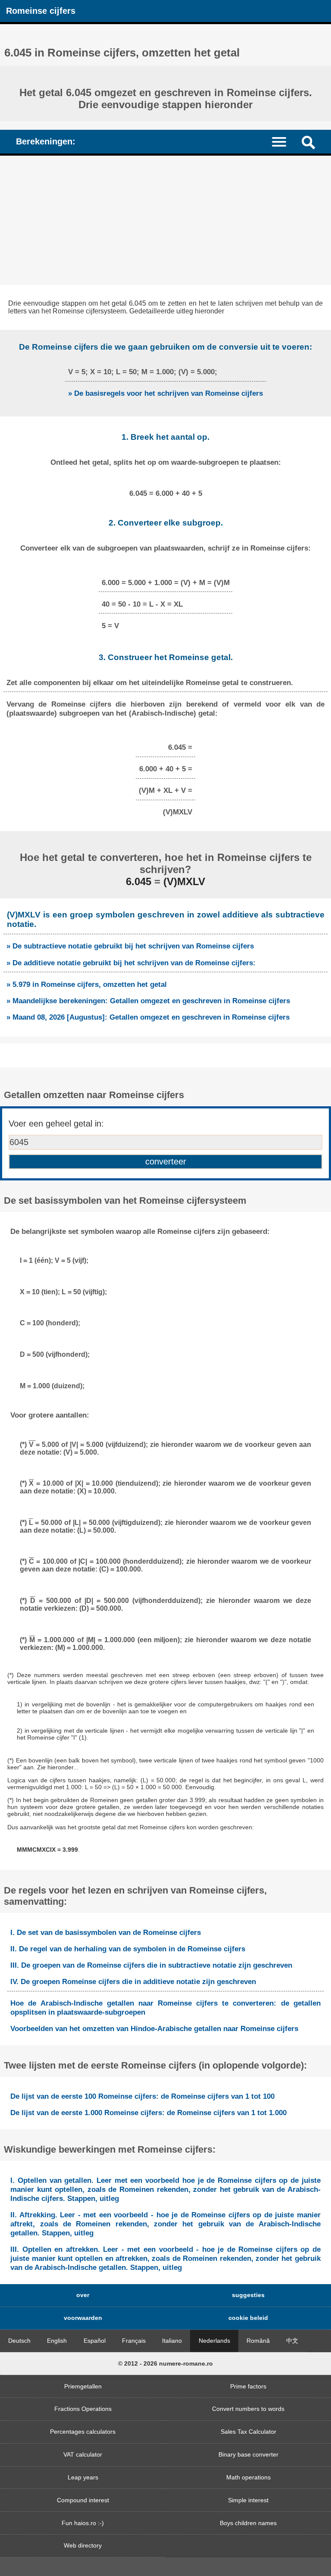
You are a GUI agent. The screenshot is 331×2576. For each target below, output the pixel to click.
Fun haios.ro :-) (83, 2523)
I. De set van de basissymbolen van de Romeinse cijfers (106, 1932)
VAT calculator (83, 2454)
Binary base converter (248, 2454)
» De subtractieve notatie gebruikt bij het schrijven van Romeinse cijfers (130, 946)
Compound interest (83, 2500)
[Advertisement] (165, 220)
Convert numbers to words (248, 2409)
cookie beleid (248, 2318)
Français (134, 2341)
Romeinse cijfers (41, 11)
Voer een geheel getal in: (56, 1124)
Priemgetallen (83, 2386)
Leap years (83, 2477)
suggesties (248, 2295)
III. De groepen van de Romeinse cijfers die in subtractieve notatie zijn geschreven (151, 1965)
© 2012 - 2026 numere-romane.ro (165, 2363)
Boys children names (248, 2523)
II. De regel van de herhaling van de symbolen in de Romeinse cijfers (128, 1949)
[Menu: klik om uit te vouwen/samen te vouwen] (284, 141)
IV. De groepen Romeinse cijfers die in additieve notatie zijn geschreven (133, 1981)
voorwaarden (83, 2318)
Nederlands (214, 2341)
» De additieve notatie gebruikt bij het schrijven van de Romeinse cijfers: (131, 963)
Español (95, 2341)
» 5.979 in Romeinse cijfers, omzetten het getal (87, 984)
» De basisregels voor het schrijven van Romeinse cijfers (165, 393)
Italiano (172, 2341)
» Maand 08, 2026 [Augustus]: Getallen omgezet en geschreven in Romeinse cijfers (148, 1017)
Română (258, 2341)
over (83, 2295)
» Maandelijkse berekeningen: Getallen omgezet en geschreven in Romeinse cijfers (148, 1001)
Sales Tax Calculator (248, 2432)
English (57, 2341)
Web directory (83, 2545)
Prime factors (248, 2386)
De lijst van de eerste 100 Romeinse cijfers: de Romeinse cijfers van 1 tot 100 (142, 2096)
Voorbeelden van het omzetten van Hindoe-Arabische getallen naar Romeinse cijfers (154, 2028)
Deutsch (19, 2341)
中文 (292, 2341)
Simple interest (248, 2500)
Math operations (248, 2477)
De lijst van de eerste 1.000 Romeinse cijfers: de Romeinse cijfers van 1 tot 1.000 (148, 2113)
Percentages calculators (83, 2432)
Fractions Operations (83, 2409)
